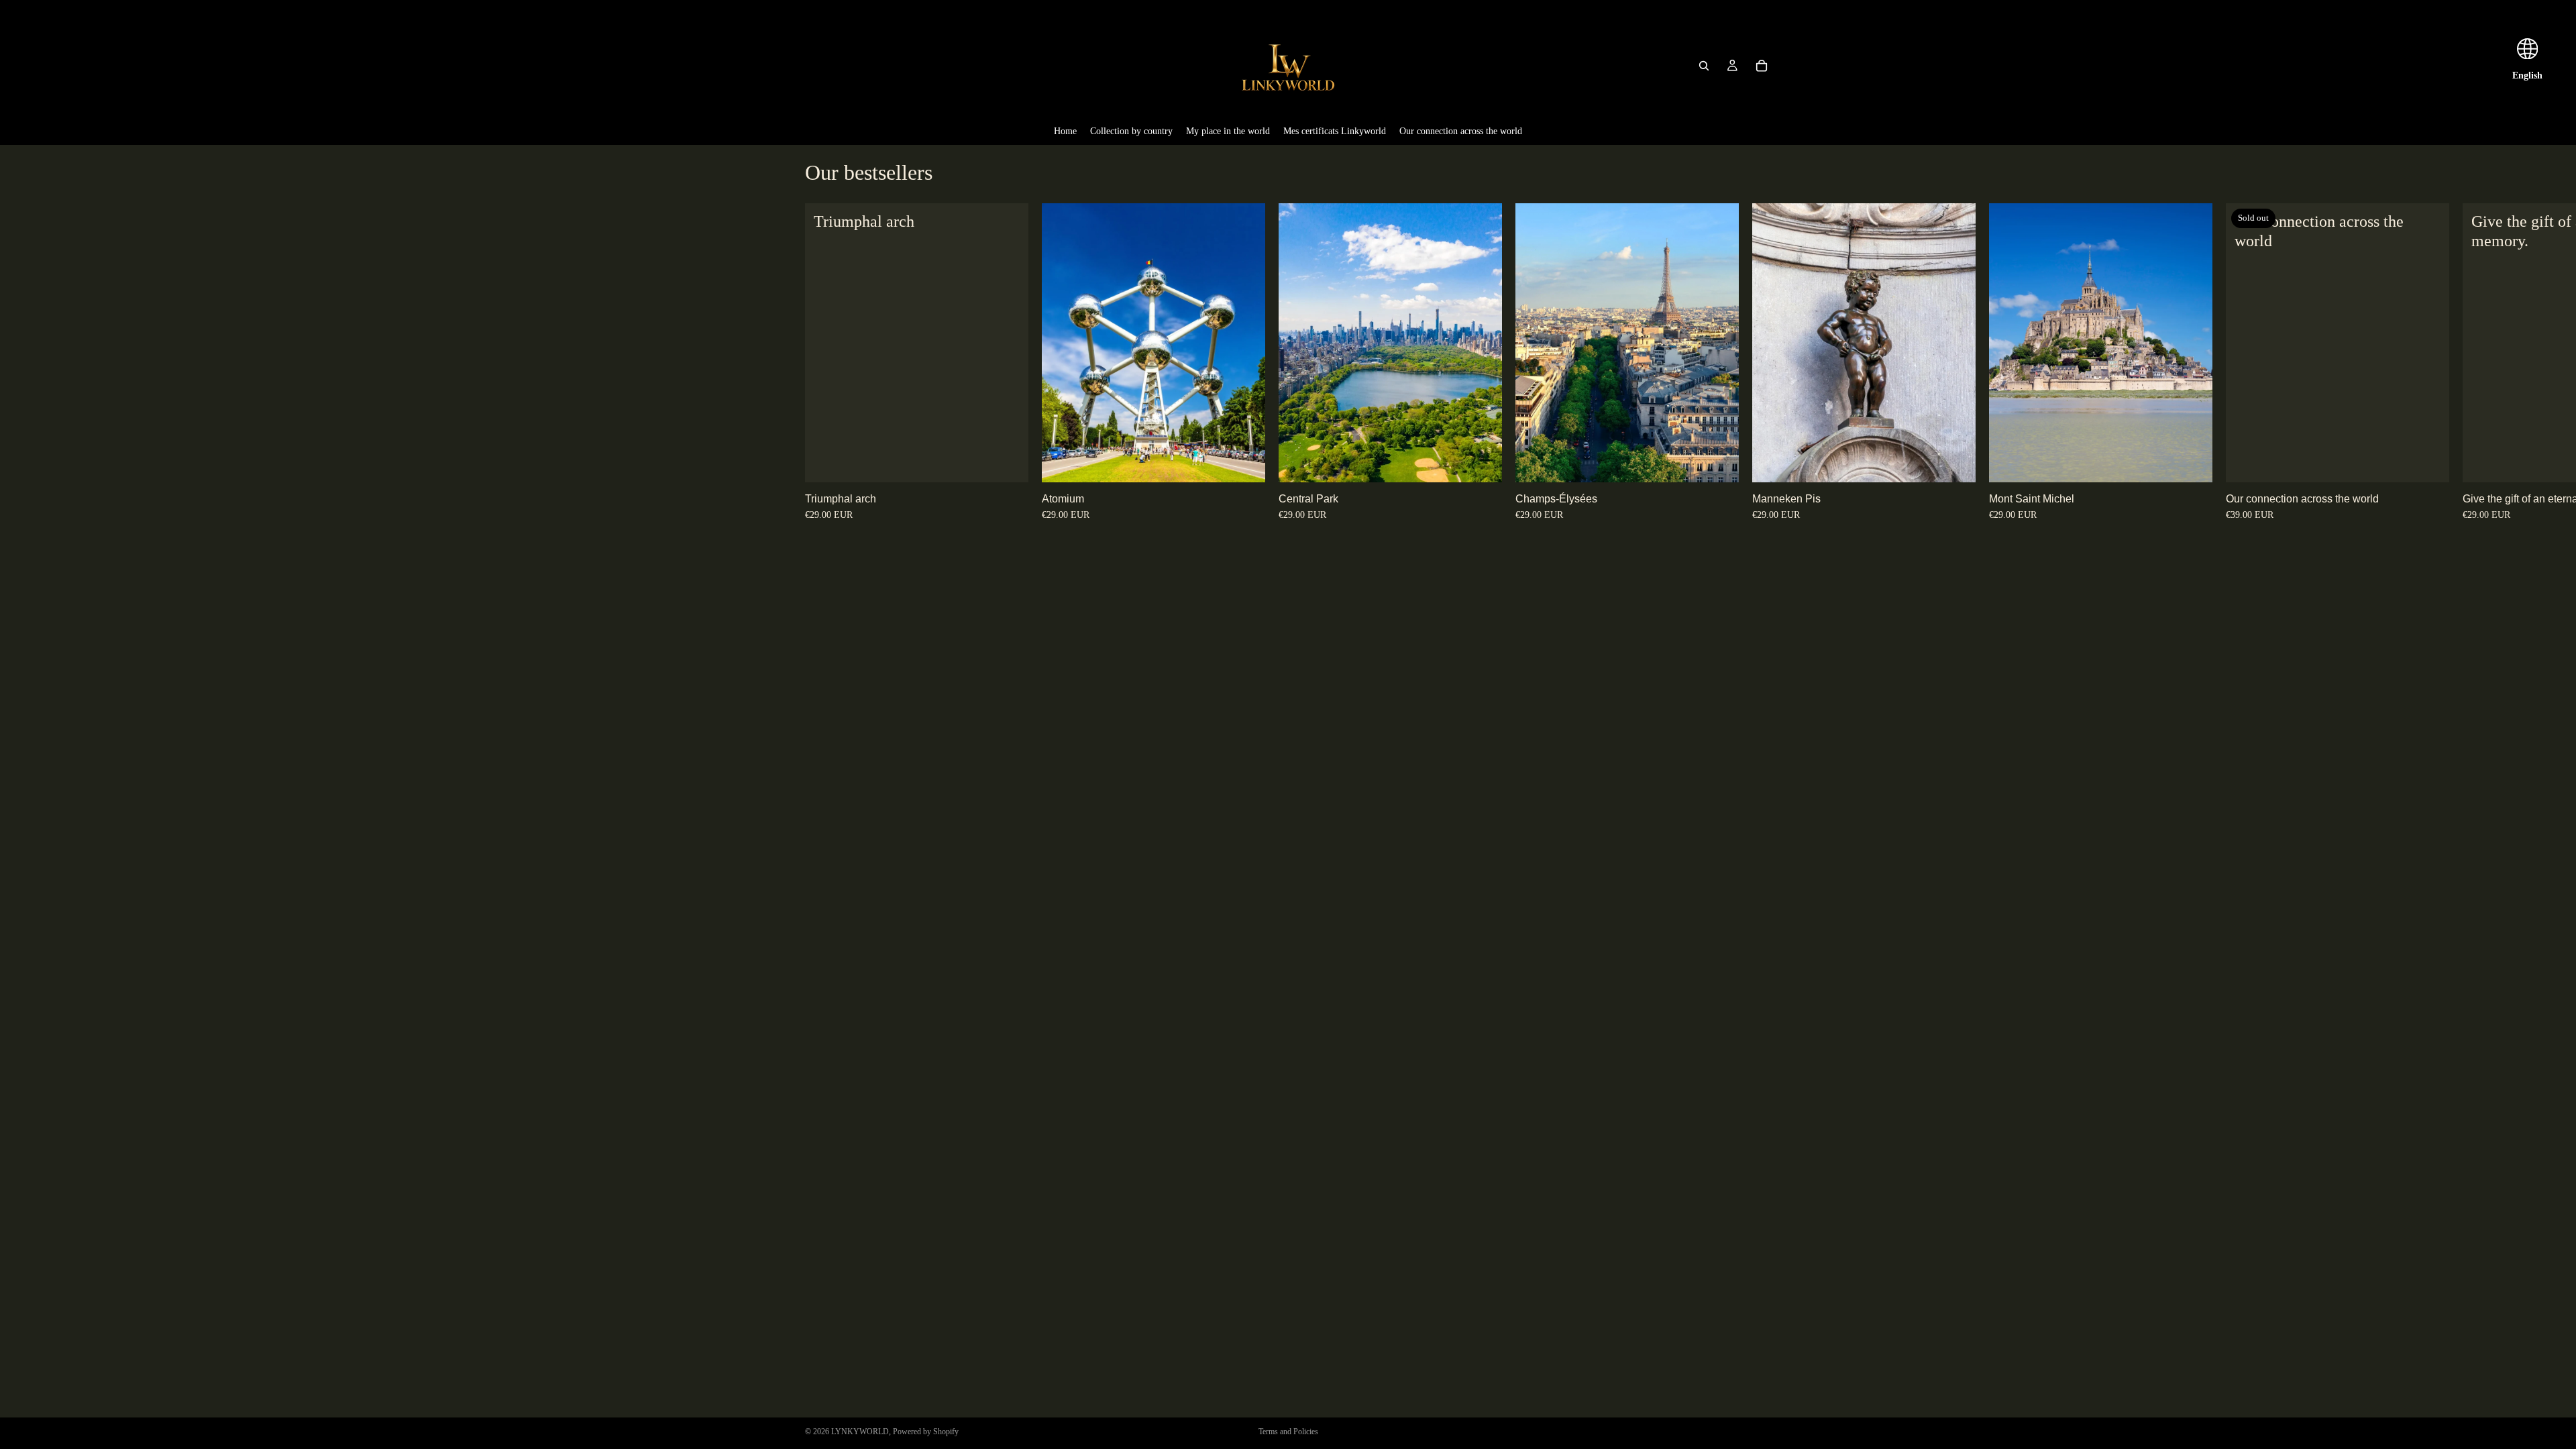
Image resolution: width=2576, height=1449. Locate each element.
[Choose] (1008, 462)
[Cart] (1762, 66)
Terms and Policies (1288, 1432)
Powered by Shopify (926, 1432)
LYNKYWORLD (860, 1432)
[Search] (1704, 66)
